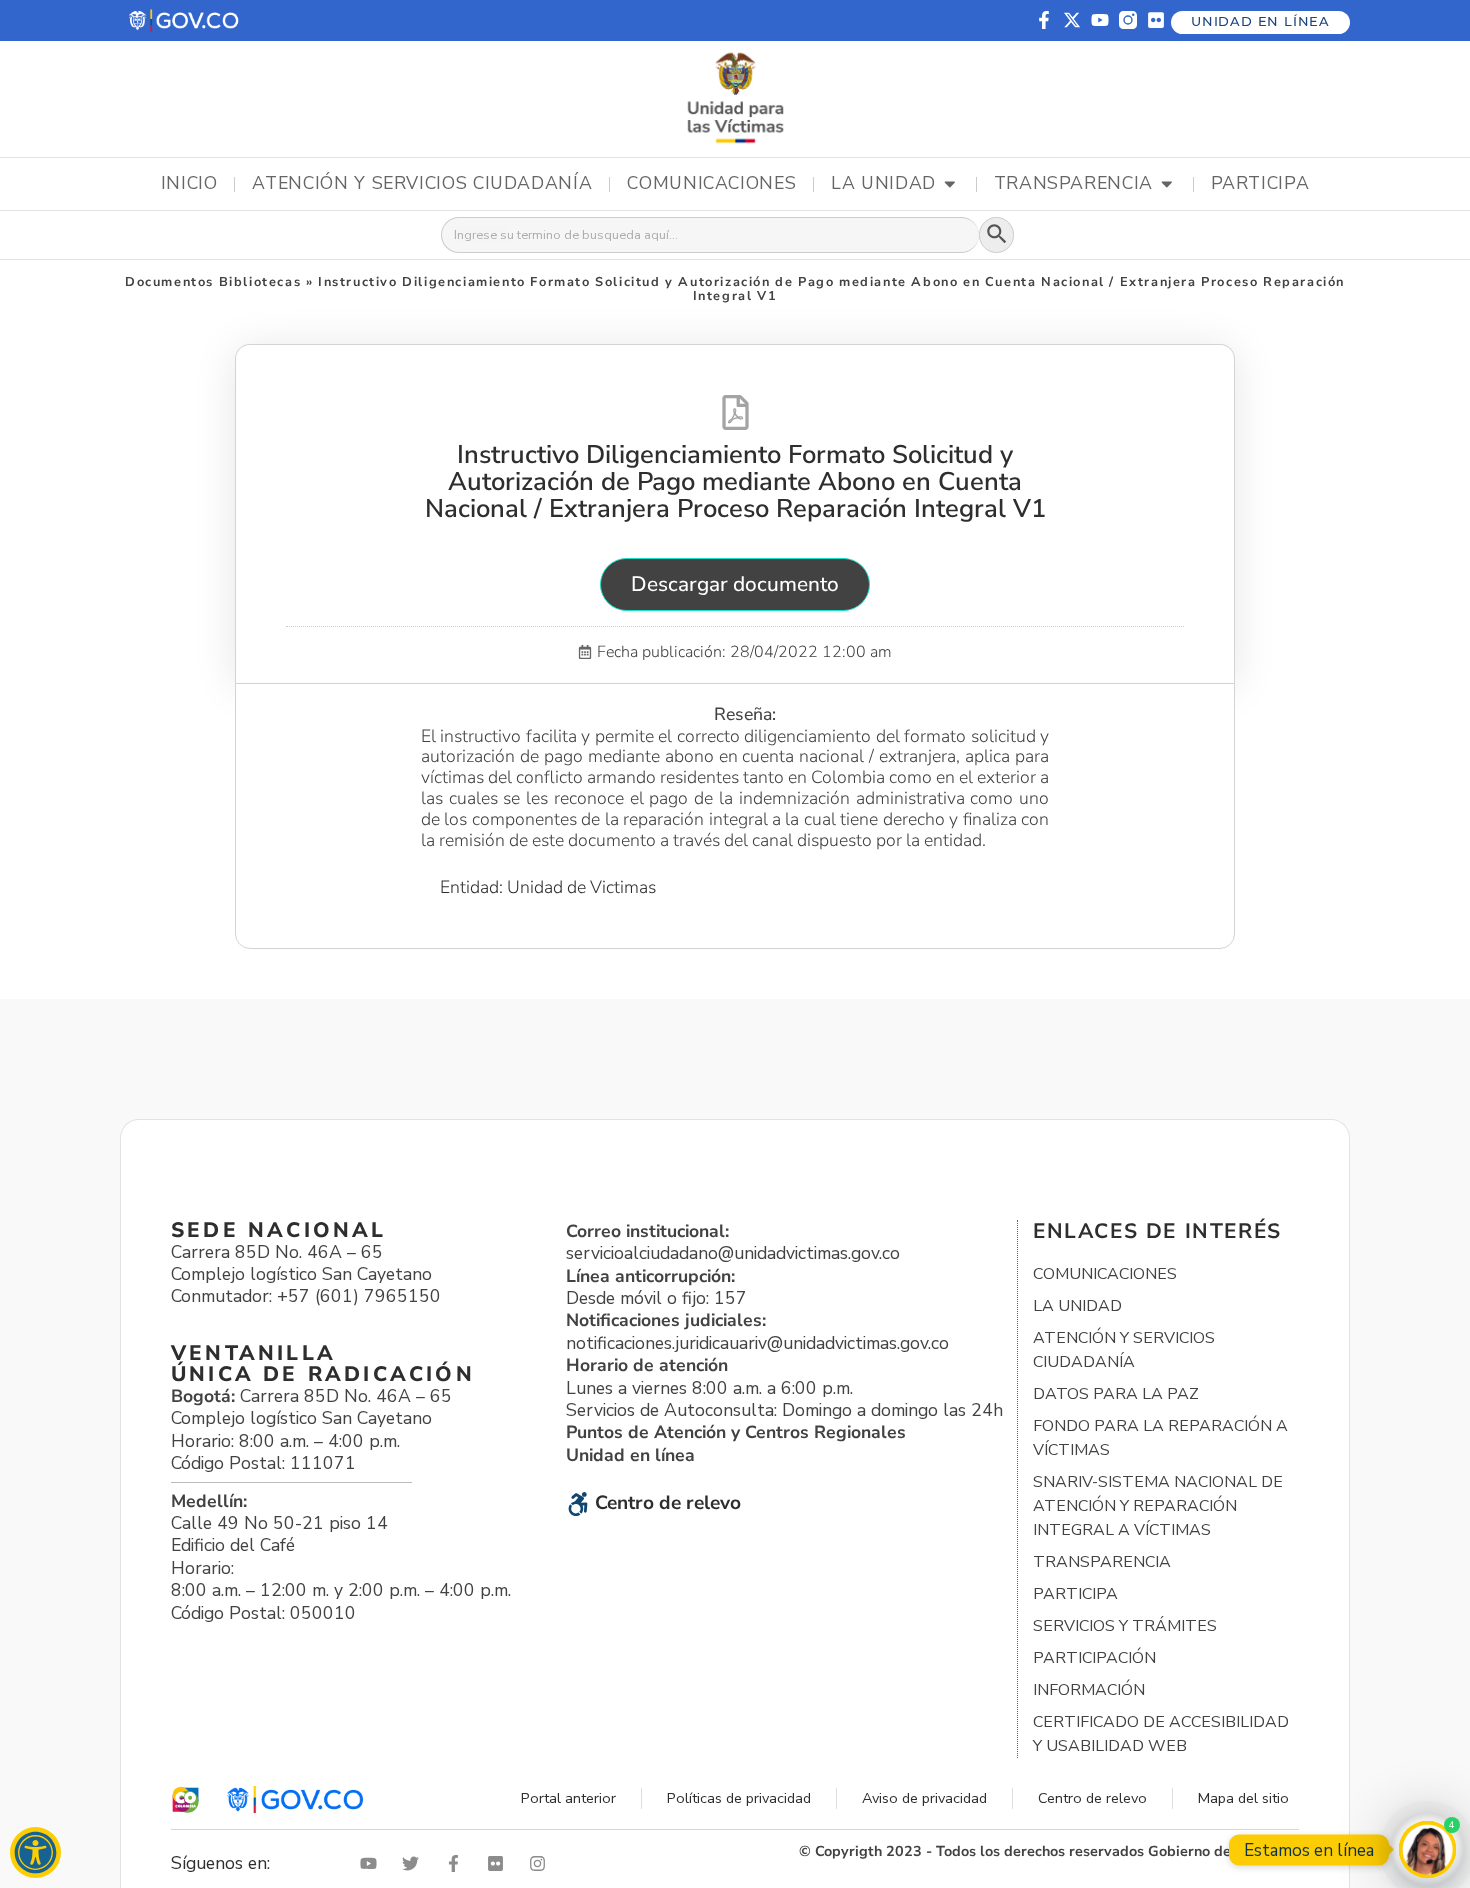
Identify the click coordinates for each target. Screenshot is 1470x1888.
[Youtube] (1100, 20)
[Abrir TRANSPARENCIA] (1167, 184)
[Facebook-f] (1044, 20)
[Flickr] (1156, 20)
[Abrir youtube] (373, 1863)
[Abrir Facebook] (458, 1863)
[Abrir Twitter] (415, 1863)
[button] (185, 20)
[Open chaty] (1427, 1849)
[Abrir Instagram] (542, 1863)
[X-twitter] (1072, 20)
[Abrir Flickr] (500, 1863)
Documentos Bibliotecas (213, 282)
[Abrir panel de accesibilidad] (35, 1852)
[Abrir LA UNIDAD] (950, 184)
